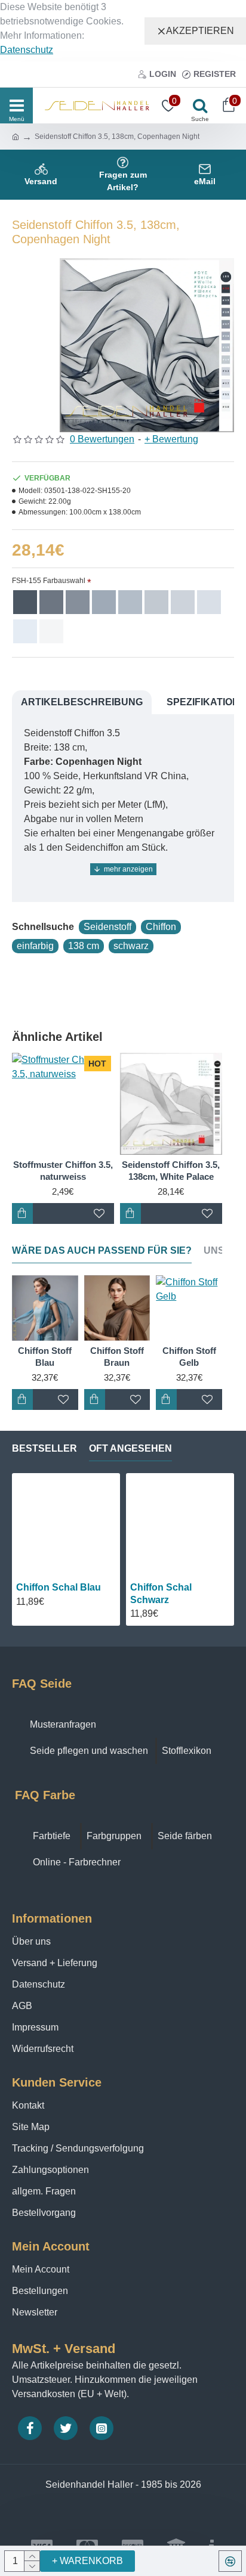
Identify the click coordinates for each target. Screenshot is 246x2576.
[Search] (197, 106)
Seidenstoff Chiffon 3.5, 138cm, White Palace (171, 1171)
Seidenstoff (107, 927)
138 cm (84, 946)
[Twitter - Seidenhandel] (66, 2428)
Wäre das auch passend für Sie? (102, 1250)
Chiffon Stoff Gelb (189, 1357)
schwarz (131, 946)
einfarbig (35, 946)
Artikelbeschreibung (82, 702)
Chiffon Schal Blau (59, 1587)
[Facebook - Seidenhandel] (30, 2428)
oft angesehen (130, 1448)
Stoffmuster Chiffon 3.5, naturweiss (63, 1171)
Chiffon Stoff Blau (45, 1357)
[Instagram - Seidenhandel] (102, 2428)
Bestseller (44, 1448)
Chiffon (161, 927)
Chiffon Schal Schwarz (161, 1594)
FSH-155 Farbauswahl (49, 581)
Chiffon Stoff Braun (117, 1357)
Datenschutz (27, 50)
